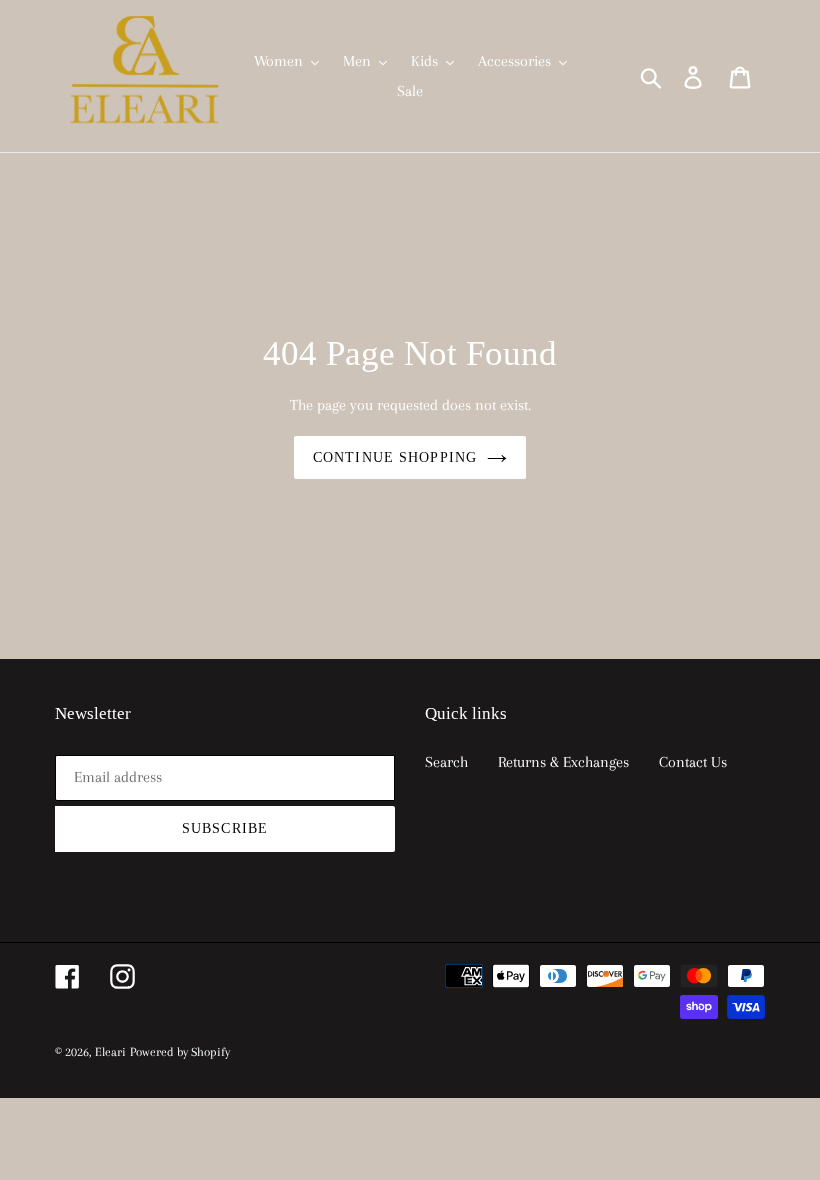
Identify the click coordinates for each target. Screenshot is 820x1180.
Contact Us (693, 762)
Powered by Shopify (180, 1052)
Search (446, 762)
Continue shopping (395, 457)
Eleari (110, 1052)
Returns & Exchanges (563, 762)
